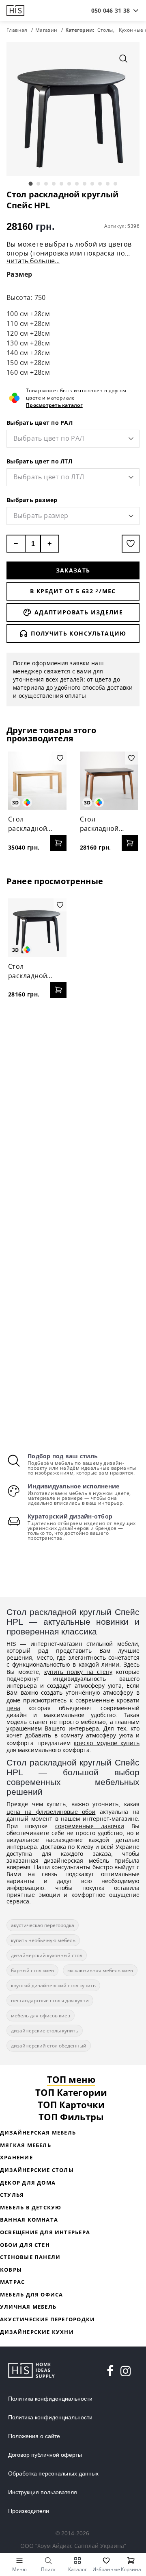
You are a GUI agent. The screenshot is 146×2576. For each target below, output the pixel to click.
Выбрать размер (32, 500)
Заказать (73, 570)
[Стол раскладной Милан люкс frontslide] (37, 781)
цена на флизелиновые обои (51, 1812)
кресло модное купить (107, 1743)
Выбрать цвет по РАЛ (40, 423)
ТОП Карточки (71, 2104)
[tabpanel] (73, 109)
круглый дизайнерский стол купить (53, 1985)
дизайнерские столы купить (45, 2031)
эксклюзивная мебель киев (100, 1970)
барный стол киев (32, 1970)
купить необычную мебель (43, 1940)
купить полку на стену (78, 1672)
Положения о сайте (34, 2436)
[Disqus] (73, 1111)
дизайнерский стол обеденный (49, 2046)
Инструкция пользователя (43, 2492)
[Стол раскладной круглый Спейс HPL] (37, 928)
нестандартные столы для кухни (50, 2000)
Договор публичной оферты (45, 2455)
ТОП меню (71, 2079)
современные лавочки (90, 1826)
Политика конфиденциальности (50, 2399)
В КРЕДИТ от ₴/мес (73, 591)
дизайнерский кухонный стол (47, 1955)
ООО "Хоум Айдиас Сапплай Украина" (73, 2546)
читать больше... (33, 261)
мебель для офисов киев (41, 2016)
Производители (29, 2511)
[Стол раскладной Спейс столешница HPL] (109, 781)
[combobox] (111, 11)
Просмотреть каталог (54, 405)
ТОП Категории (71, 2092)
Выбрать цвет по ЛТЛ (39, 461)
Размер (19, 274)
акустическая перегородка (43, 1925)
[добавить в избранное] (131, 544)
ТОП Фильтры (71, 2117)
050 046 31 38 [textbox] (111, 10)
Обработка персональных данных (53, 2473)
